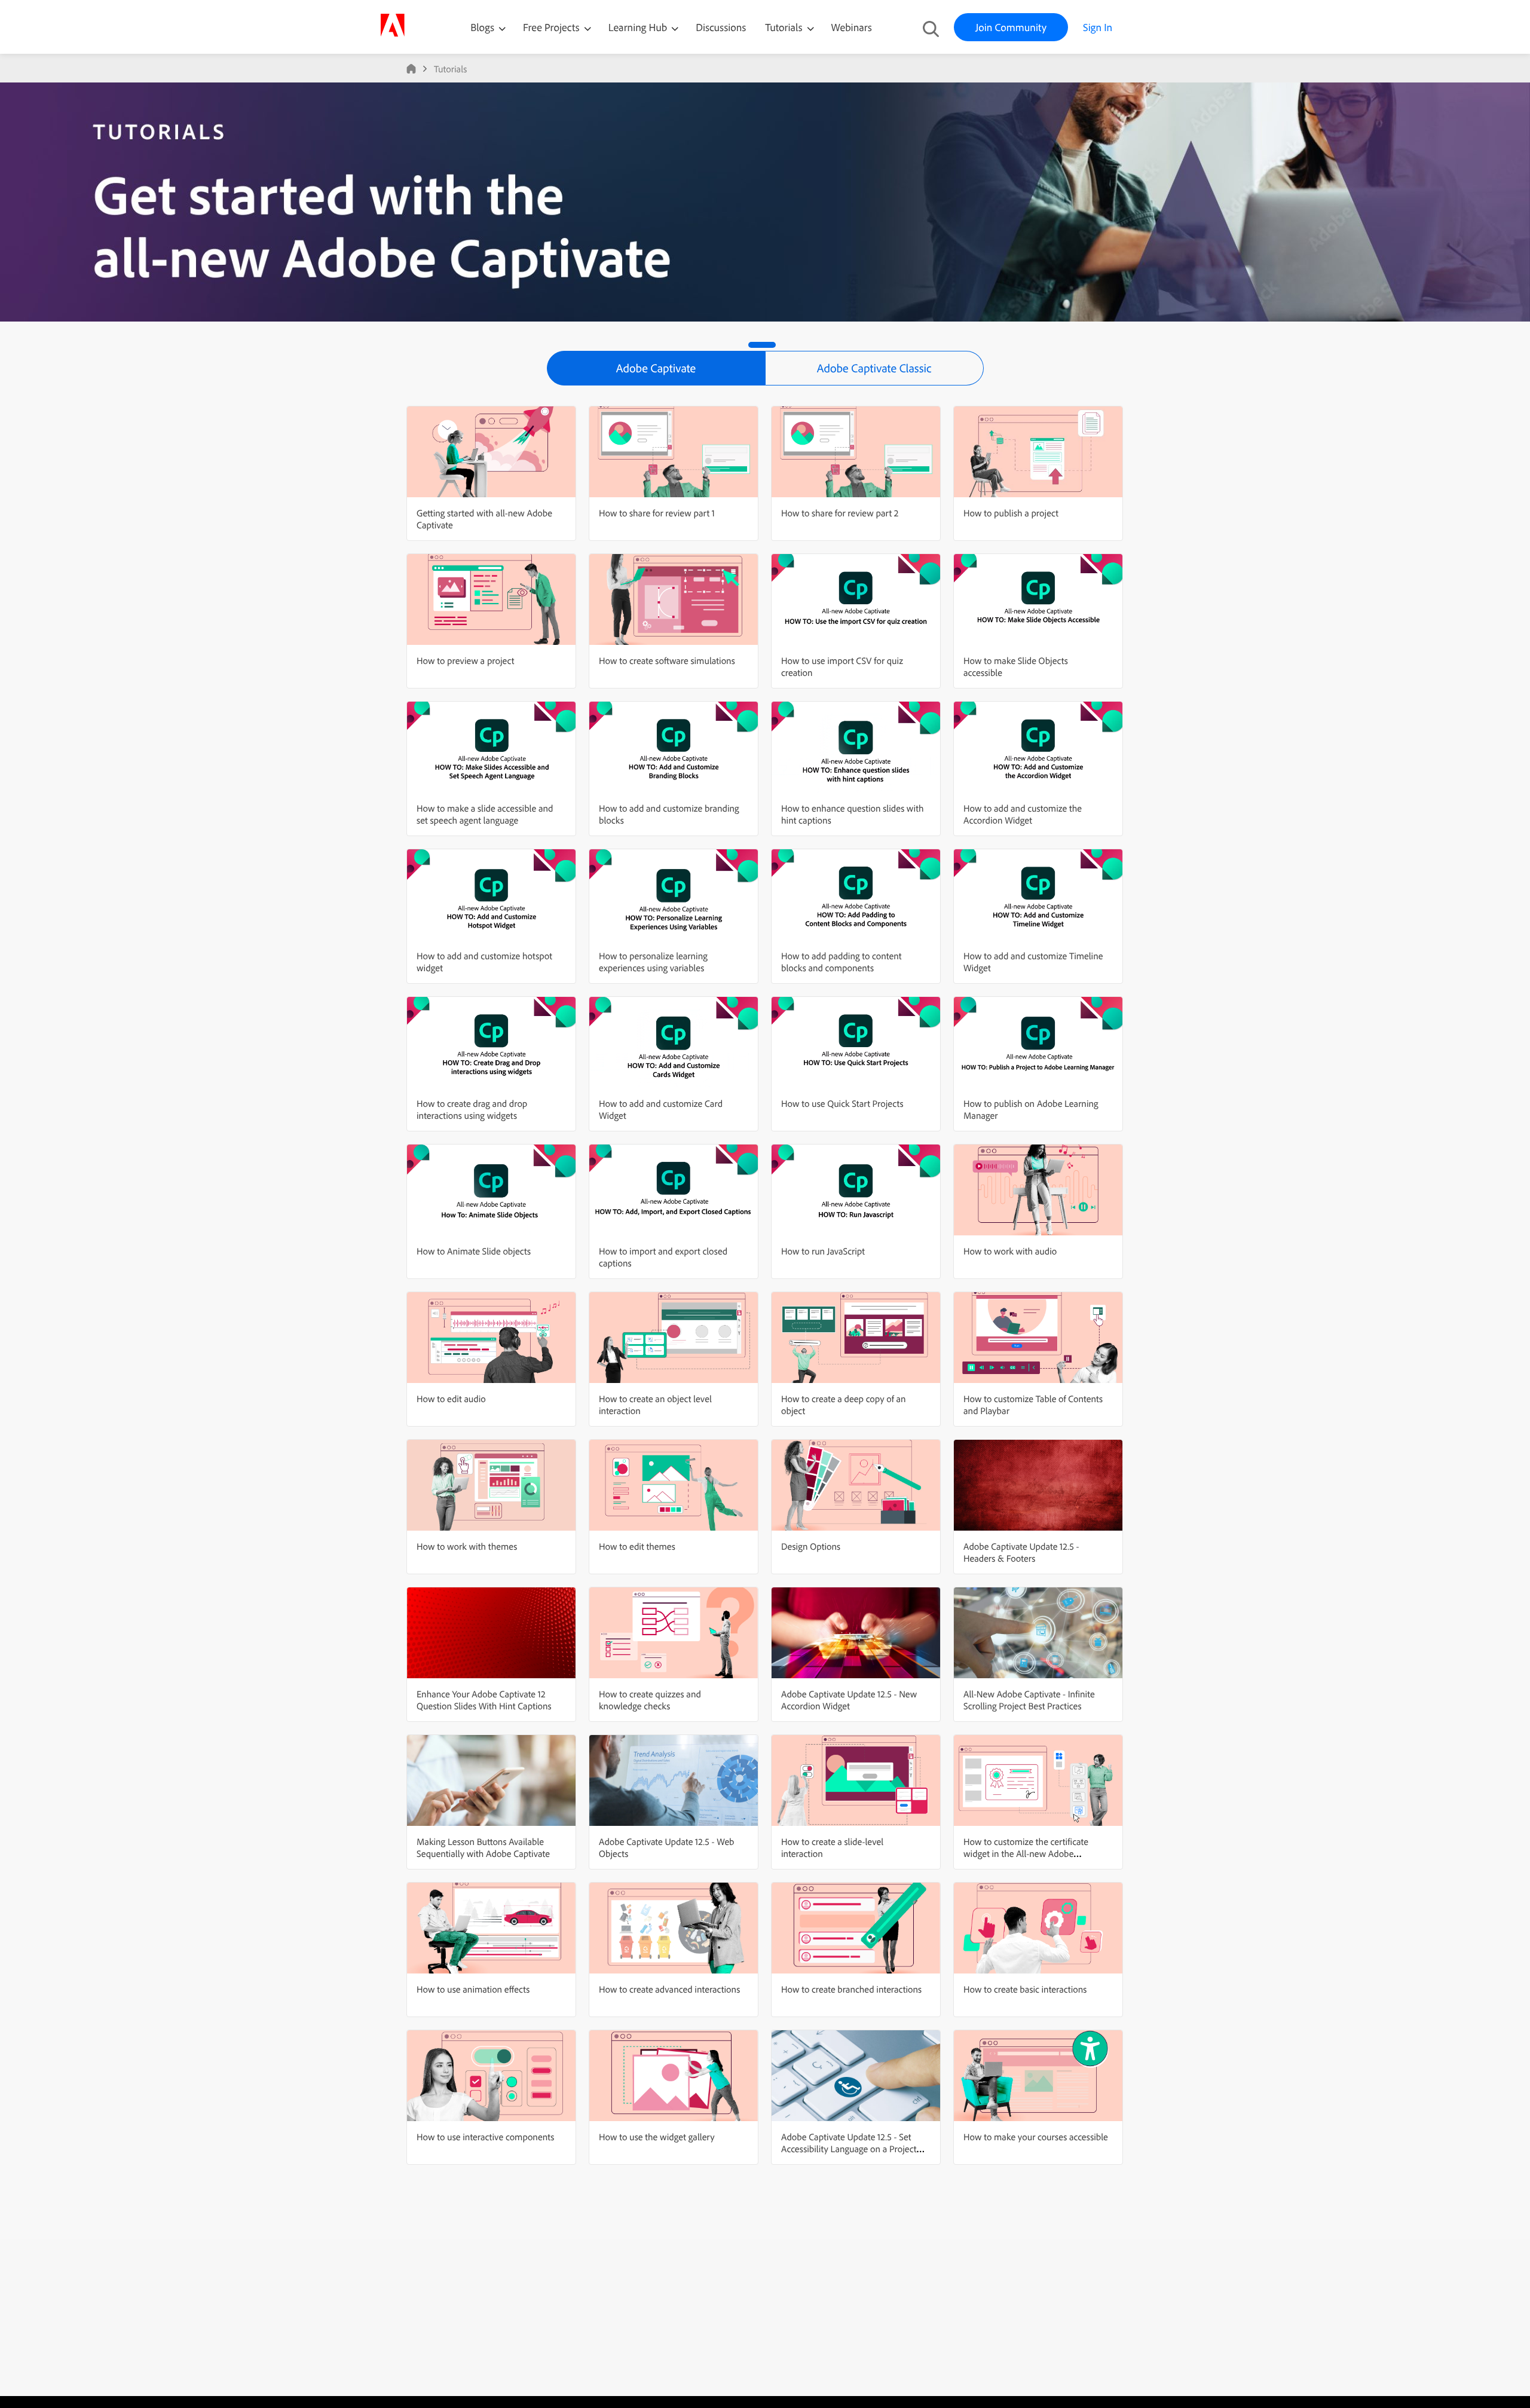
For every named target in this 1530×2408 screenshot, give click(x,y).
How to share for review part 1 (657, 513)
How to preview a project (465, 660)
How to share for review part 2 (840, 513)
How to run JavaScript (823, 1251)
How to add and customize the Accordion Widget (1023, 814)
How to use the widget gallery (657, 2137)
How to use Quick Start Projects (842, 1103)
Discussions (721, 27)
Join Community (1011, 27)
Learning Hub (639, 27)
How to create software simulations (667, 660)
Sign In (1098, 27)
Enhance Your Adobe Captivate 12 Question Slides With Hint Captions (484, 1700)
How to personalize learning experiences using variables (653, 962)
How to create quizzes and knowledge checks (650, 1700)
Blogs (482, 27)
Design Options (811, 1546)
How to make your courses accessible (1036, 2137)
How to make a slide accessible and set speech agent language (485, 814)
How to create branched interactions (851, 1989)
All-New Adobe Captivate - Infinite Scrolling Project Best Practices (1029, 1700)
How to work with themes (467, 1546)
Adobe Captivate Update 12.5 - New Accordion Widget (849, 1700)
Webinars (852, 27)
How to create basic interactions (1025, 1989)
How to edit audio (451, 1399)
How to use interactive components (485, 2137)
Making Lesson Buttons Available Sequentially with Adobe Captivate (483, 1847)
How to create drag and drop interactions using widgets (472, 1109)
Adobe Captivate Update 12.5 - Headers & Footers (1021, 1552)
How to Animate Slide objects (474, 1251)
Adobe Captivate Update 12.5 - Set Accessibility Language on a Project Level (849, 2149)
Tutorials (785, 27)
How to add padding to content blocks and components (841, 962)
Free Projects (553, 27)
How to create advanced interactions (669, 1989)
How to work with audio (1010, 1251)
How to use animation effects (473, 1989)
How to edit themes (637, 1546)
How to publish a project (1011, 513)
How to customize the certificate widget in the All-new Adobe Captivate (1026, 1853)
